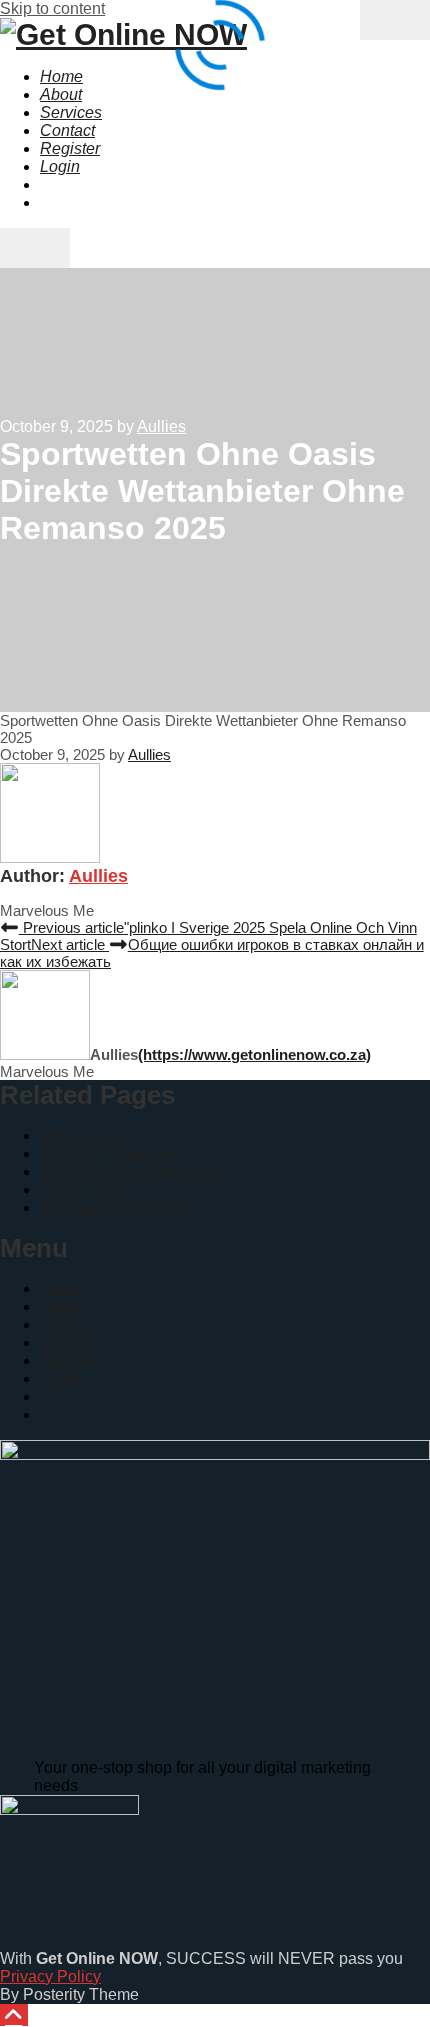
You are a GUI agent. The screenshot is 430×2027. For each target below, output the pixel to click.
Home (61, 1288)
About (61, 1306)
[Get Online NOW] (123, 34)
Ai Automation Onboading (131, 1171)
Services (71, 1324)
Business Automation (115, 1153)
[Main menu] (35, 248)
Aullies (98, 876)
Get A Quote (82, 1135)
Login (60, 1378)
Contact (67, 1342)
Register (70, 1360)
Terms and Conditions (117, 1207)
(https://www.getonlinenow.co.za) (254, 1054)
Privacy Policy (90, 1189)
